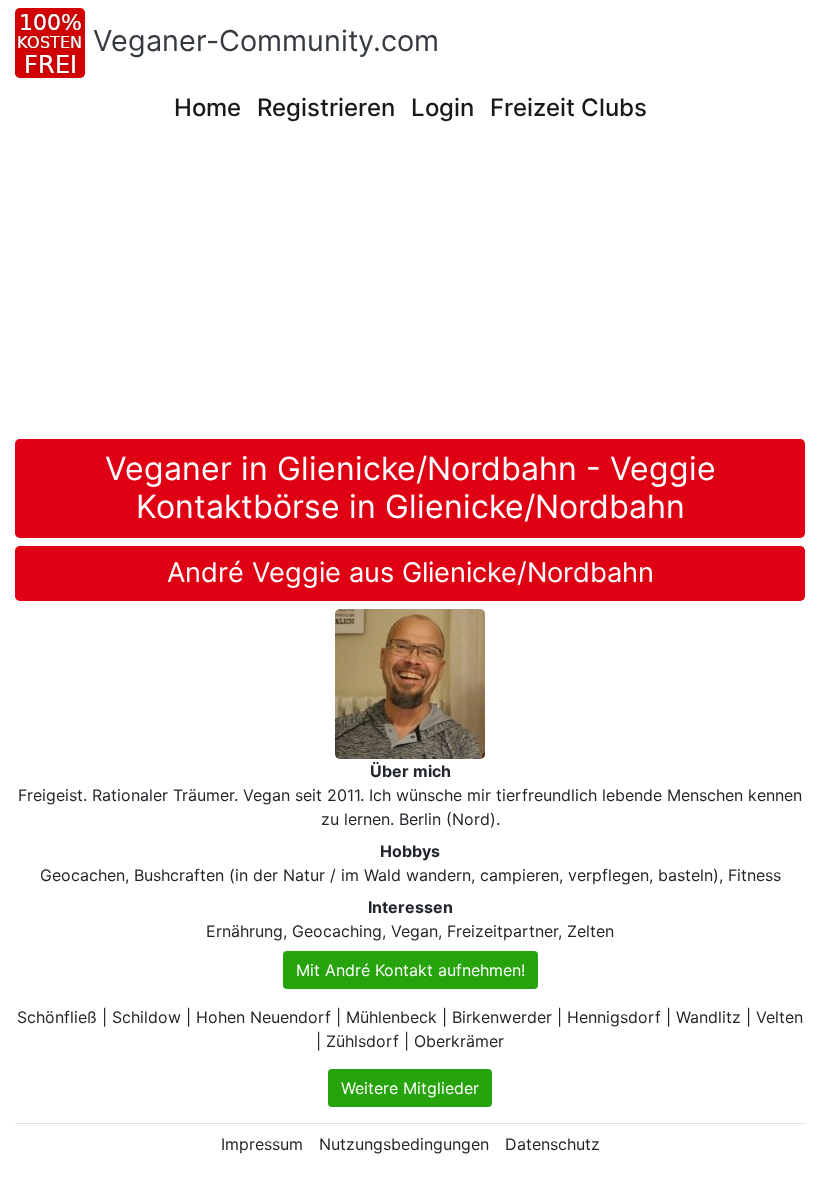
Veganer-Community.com (266, 40)
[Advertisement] (417, 289)
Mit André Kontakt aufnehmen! (410, 970)
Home (207, 107)
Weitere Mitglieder (410, 1088)
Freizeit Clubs (568, 107)
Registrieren (326, 107)
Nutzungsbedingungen (404, 1144)
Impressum (262, 1144)
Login (442, 107)
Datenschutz (552, 1144)
